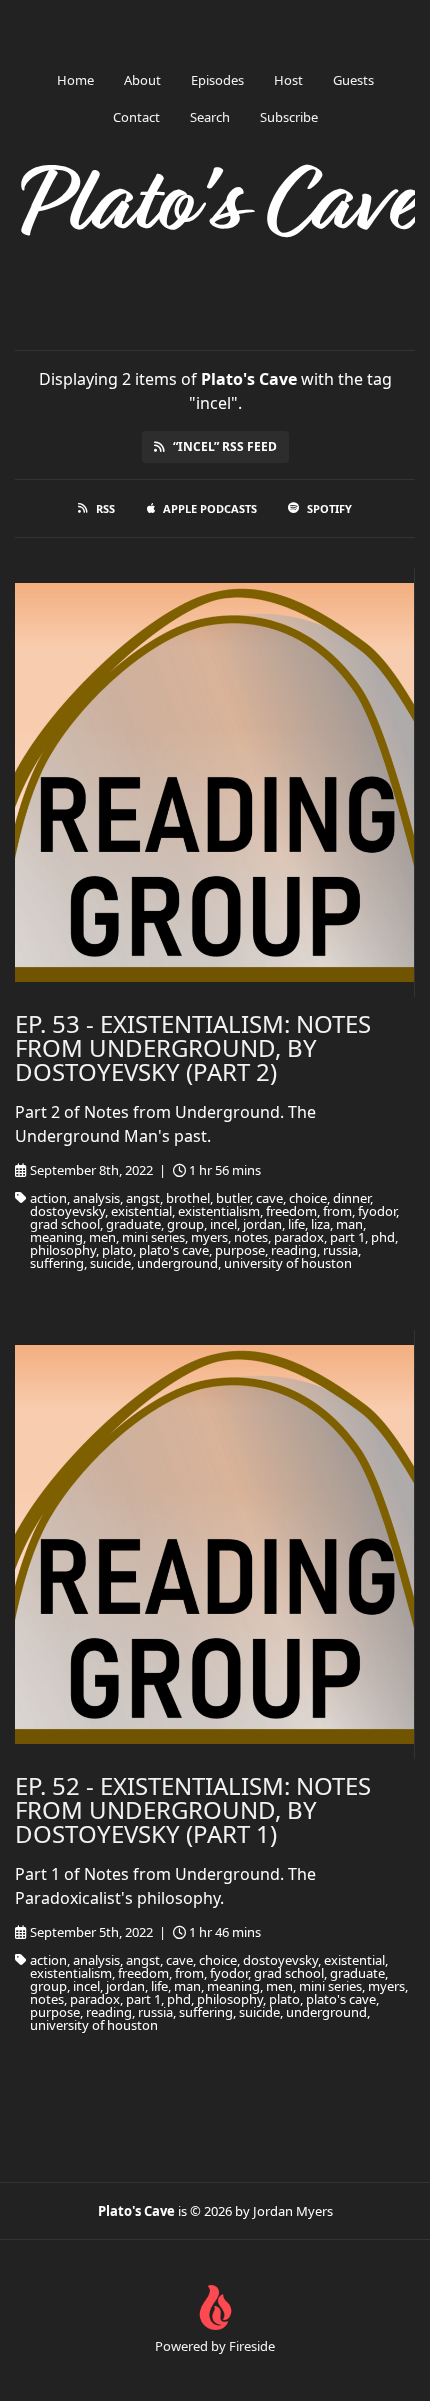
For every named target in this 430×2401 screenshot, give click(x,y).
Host (288, 80)
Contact (136, 117)
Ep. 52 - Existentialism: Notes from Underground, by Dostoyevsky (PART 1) (193, 1809)
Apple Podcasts (210, 508)
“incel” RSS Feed (225, 446)
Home (75, 80)
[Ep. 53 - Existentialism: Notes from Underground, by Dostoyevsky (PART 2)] (214, 782)
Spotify (329, 508)
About (142, 80)
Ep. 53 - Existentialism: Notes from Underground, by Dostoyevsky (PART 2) (193, 1047)
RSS (105, 508)
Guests (353, 80)
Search (210, 117)
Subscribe (289, 117)
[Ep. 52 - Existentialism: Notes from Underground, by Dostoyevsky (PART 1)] (214, 1544)
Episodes (217, 80)
